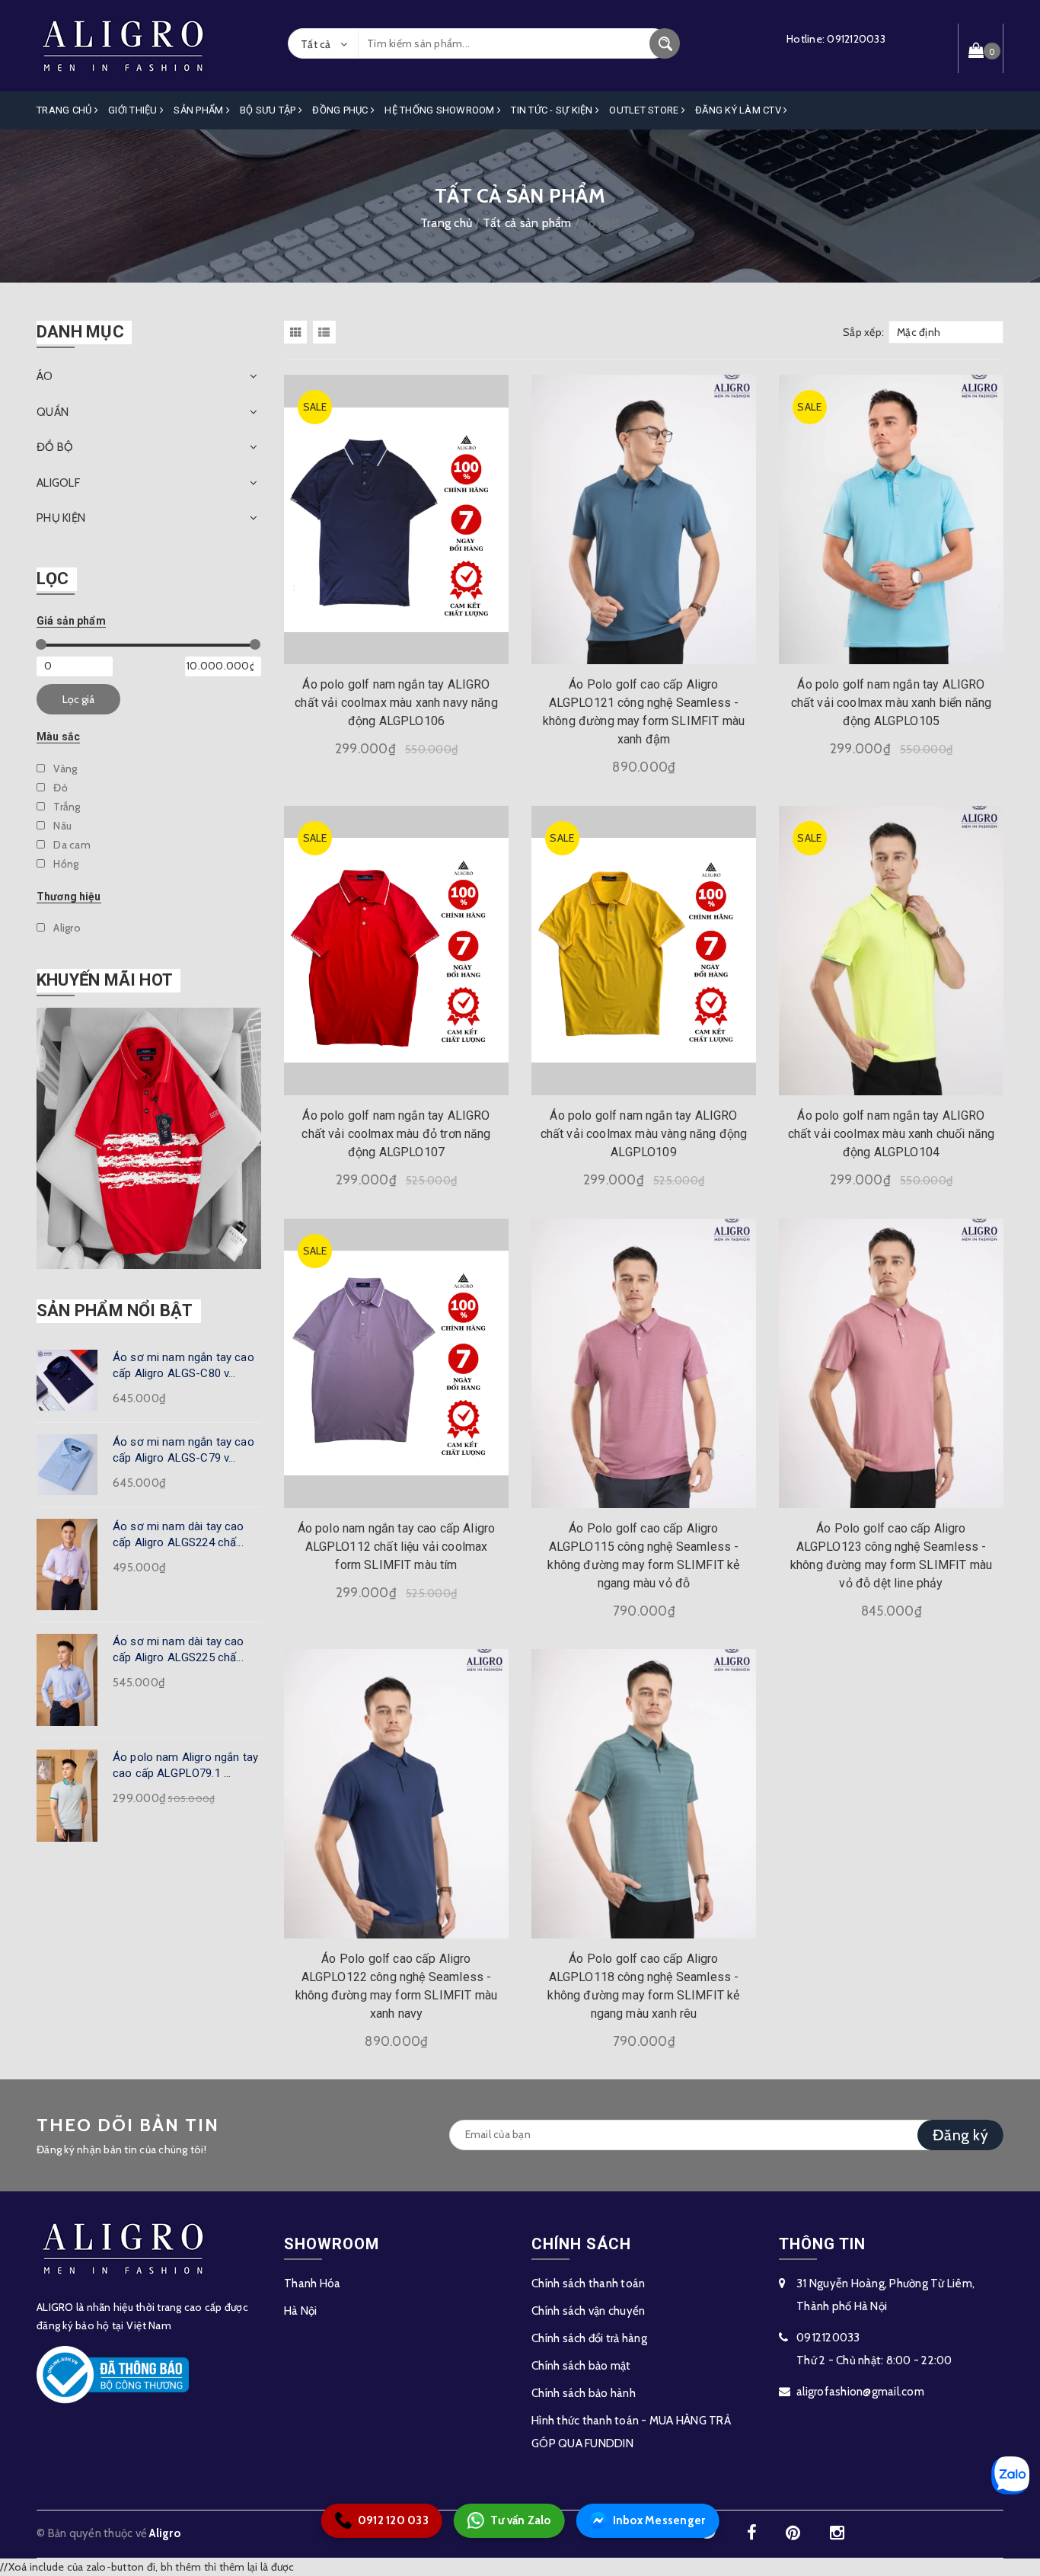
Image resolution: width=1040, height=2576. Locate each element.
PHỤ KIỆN (61, 518)
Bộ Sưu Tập (269, 110)
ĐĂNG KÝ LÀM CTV (739, 110)
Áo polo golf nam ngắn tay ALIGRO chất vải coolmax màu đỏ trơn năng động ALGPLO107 (396, 1134)
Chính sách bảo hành (584, 2393)
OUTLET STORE (645, 110)
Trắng (66, 807)
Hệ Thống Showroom (441, 110)
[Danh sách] (327, 332)
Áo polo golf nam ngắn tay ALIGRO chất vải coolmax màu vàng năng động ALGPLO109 (644, 1134)
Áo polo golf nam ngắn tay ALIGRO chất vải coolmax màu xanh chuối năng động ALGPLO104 (892, 1134)
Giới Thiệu (134, 110)
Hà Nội (301, 2311)
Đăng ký (960, 2135)
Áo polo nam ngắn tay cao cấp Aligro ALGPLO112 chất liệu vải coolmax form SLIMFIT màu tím (397, 1547)
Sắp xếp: (863, 332)
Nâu (61, 826)
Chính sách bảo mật (581, 2366)
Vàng (64, 769)
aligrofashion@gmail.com (860, 2392)
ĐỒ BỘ (55, 447)
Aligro (66, 928)
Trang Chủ (65, 110)
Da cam (71, 845)
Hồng (65, 864)
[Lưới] (297, 332)
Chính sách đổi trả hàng (589, 2338)
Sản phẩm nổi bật (115, 1310)
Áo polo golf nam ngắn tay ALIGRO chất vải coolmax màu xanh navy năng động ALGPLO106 (396, 703)
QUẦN (53, 412)
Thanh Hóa (312, 2284)
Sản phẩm (199, 110)
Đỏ (59, 788)
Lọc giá (78, 699)
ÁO (45, 376)
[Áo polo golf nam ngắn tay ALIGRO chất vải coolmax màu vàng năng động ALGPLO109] (644, 950)
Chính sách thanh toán (588, 2284)
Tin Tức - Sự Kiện (553, 110)
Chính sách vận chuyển (588, 2311)
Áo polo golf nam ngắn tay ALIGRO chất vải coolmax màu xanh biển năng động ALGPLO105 (892, 703)
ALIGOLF (58, 483)
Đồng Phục (341, 110)
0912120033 (856, 39)
